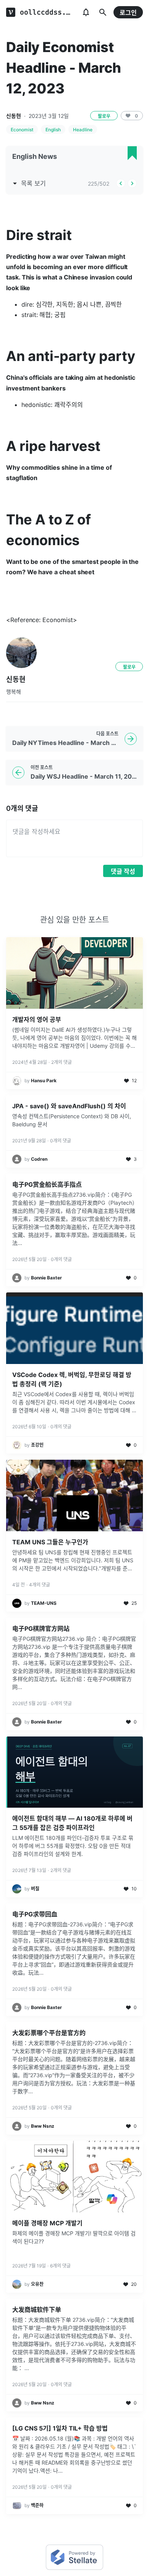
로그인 (128, 13)
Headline (83, 130)
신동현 (14, 116)
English (53, 130)
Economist (22, 130)
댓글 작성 (123, 871)
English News (35, 156)
